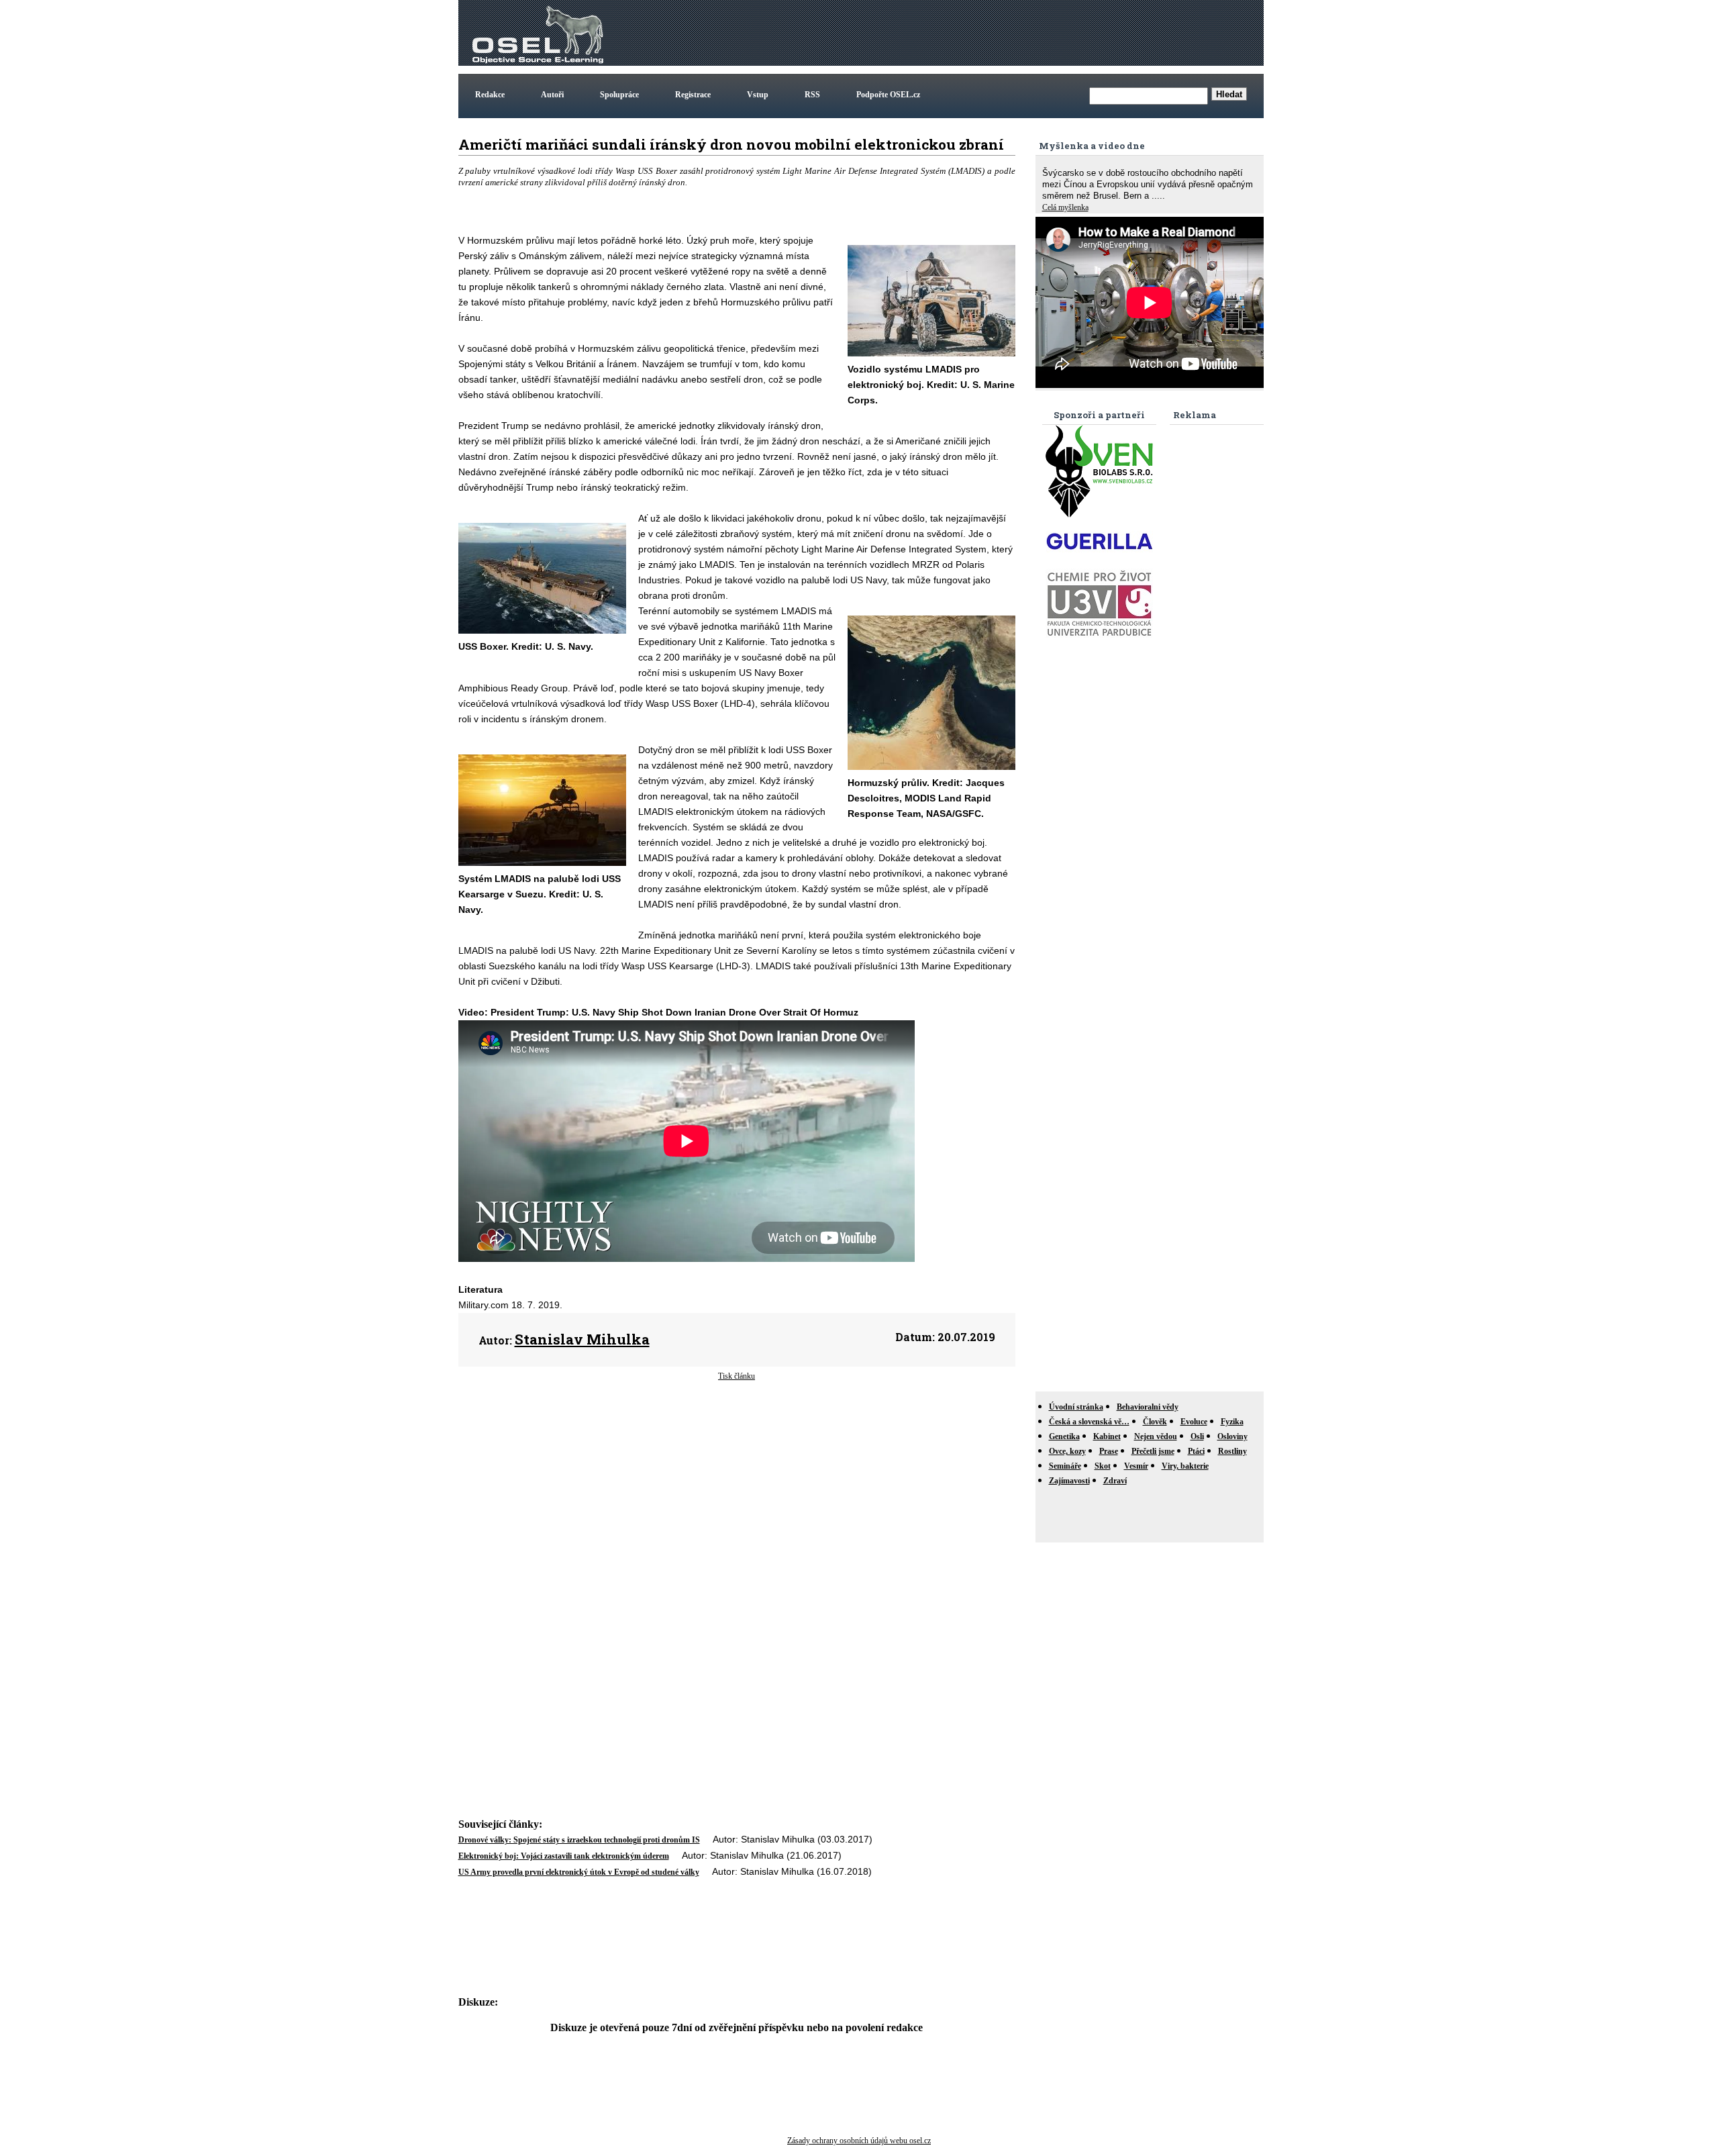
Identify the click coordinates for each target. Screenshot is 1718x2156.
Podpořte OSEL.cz (888, 95)
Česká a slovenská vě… (1089, 1422)
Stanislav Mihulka (582, 1339)
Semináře (1065, 1466)
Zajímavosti (1069, 1481)
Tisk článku (737, 1376)
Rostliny (1232, 1451)
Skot (1103, 1466)
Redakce (490, 95)
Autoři (552, 95)
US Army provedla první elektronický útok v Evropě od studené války (579, 1872)
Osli (1197, 1436)
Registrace (693, 95)
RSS (812, 95)
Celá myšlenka (1065, 207)
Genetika (1064, 1436)
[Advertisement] (1017, 33)
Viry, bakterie (1185, 1466)
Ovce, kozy (1067, 1451)
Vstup (758, 95)
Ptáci (1196, 1451)
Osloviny (1232, 1436)
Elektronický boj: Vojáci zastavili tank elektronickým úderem (564, 1856)
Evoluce (1194, 1422)
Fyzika (1232, 1422)
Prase (1109, 1451)
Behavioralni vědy (1148, 1407)
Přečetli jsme (1153, 1451)
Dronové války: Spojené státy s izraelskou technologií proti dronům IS (579, 1840)
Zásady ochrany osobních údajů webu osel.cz (859, 2141)
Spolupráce (619, 95)
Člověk (1155, 1422)
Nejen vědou (1156, 1436)
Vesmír (1136, 1466)
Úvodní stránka (1076, 1407)
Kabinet (1107, 1436)
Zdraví (1115, 1481)
